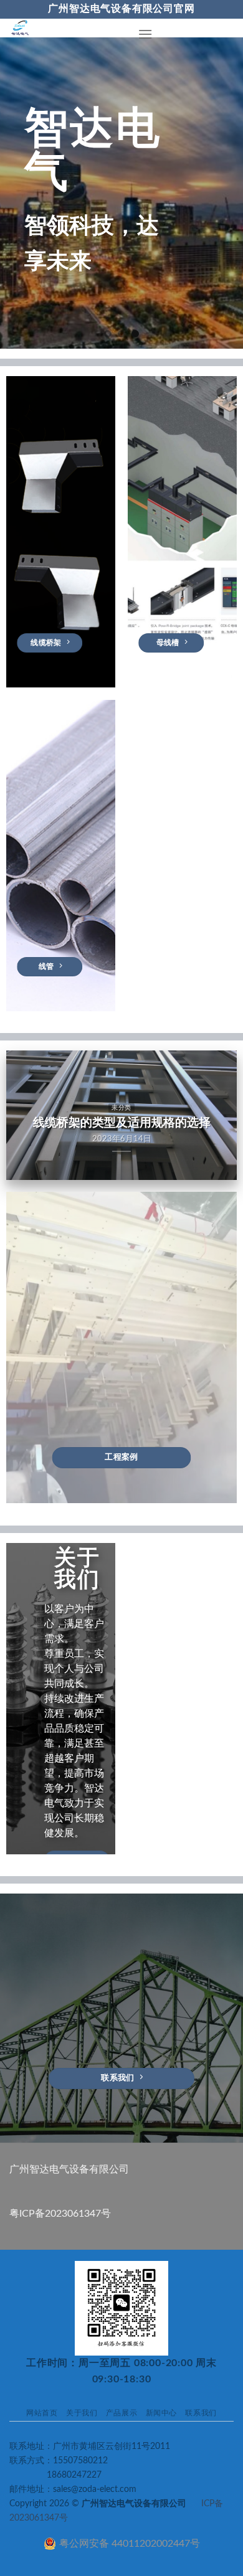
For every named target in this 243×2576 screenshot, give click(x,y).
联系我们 (201, 2413)
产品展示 (121, 2413)
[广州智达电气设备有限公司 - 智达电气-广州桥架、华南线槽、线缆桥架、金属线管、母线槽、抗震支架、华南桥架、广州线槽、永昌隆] (64, 28)
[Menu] (145, 34)
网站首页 (42, 2413)
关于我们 (82, 2413)
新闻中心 (161, 2413)
